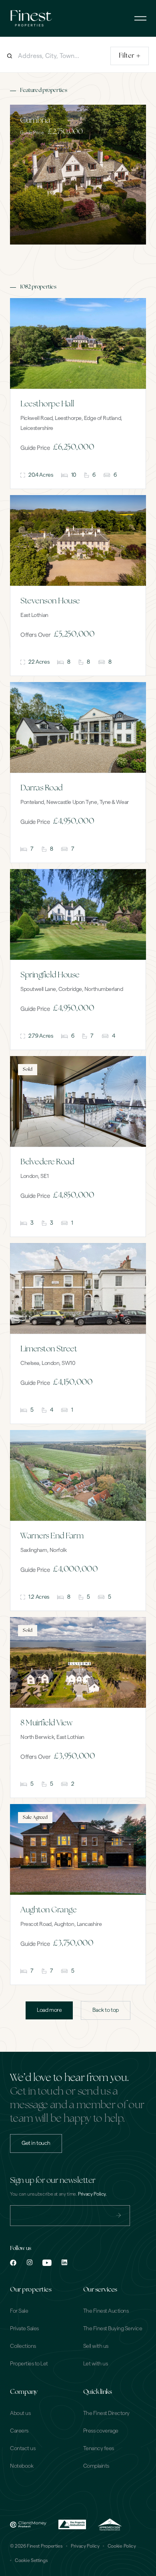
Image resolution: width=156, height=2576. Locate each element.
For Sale (19, 2311)
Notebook (22, 2466)
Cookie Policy (122, 2546)
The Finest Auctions (106, 2311)
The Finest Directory (106, 2413)
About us (20, 2413)
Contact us (23, 2449)
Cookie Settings (31, 2560)
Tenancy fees (99, 2449)
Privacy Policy (85, 2546)
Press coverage (101, 2431)
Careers (19, 2431)
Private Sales (24, 2329)
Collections (23, 2346)
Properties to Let (29, 2364)
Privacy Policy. (92, 2194)
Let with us (96, 2364)
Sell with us (96, 2346)
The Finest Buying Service (113, 2329)
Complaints (96, 2466)
